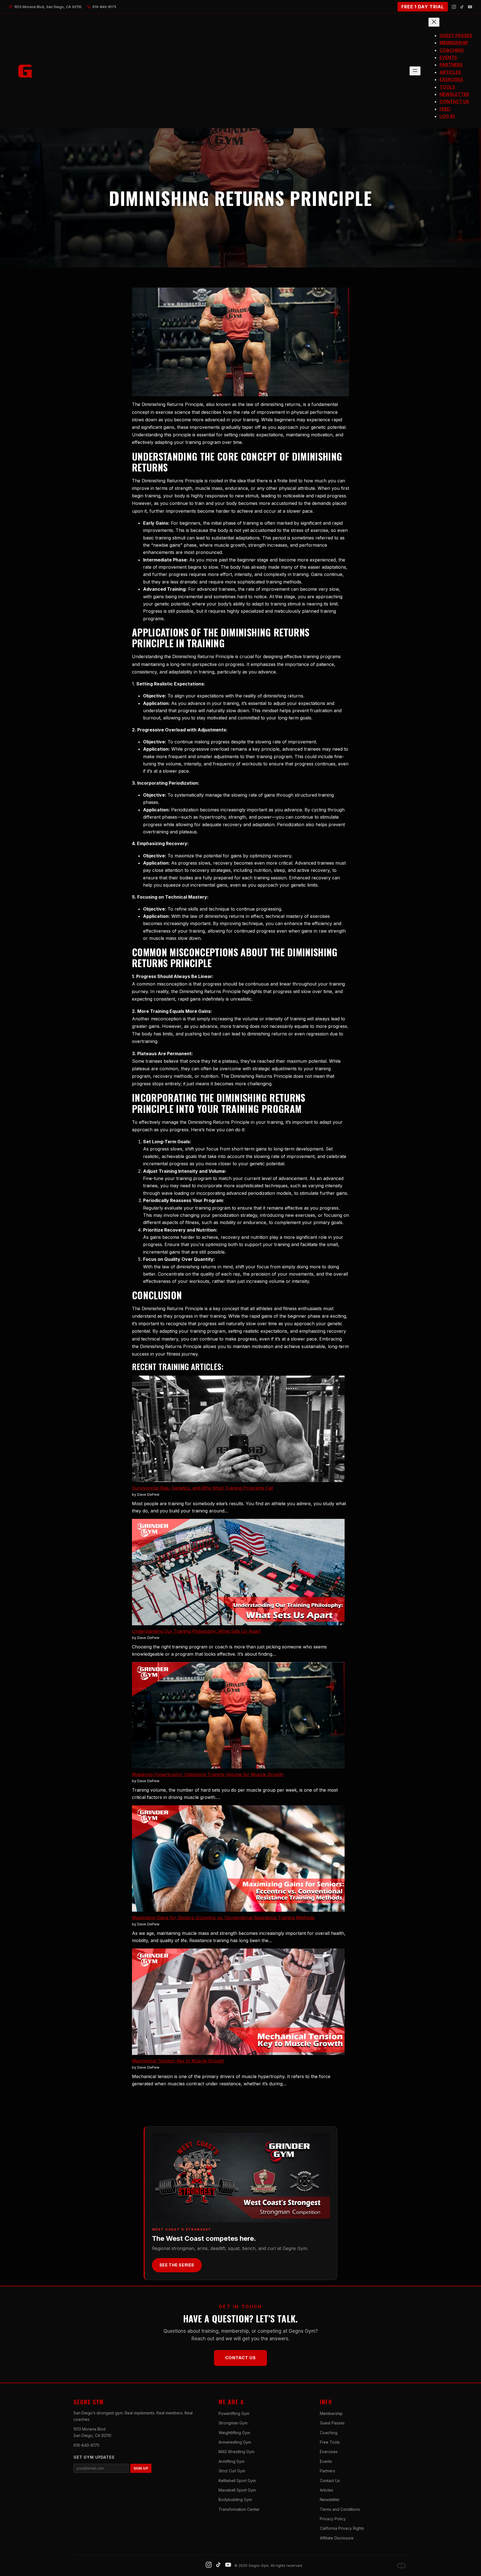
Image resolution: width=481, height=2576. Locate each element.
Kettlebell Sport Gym (237, 2481)
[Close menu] (434, 22)
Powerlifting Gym (234, 2413)
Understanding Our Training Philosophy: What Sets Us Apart (196, 1631)
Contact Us (240, 2358)
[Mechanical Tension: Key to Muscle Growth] (238, 2003)
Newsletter (330, 2500)
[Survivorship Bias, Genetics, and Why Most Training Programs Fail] (238, 1430)
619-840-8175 (86, 2445)
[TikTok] (462, 7)
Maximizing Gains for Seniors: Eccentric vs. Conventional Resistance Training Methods (223, 1918)
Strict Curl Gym (232, 2471)
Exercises (329, 2452)
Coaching (329, 2433)
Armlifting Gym (231, 2461)
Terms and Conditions (340, 2509)
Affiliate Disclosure (337, 2538)
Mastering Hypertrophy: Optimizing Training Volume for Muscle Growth (208, 1774)
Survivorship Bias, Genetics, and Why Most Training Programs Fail (202, 1488)
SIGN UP (141, 2468)
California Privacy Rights (342, 2528)
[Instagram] (454, 7)
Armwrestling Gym (235, 2442)
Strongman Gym (233, 2423)
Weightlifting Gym (234, 2433)
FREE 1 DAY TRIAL (423, 7)
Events (326, 2461)
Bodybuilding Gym (235, 2500)
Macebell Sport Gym (237, 2490)
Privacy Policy (333, 2519)
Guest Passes (332, 2423)
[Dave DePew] (401, 2566)
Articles (327, 2490)
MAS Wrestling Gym (236, 2452)
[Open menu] (415, 71)
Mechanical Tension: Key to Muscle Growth (178, 2061)
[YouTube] (470, 7)
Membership (331, 2413)
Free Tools (330, 2442)
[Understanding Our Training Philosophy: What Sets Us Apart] (238, 1573)
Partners (327, 2471)
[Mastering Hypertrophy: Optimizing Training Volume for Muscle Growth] (238, 1716)
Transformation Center (239, 2509)
